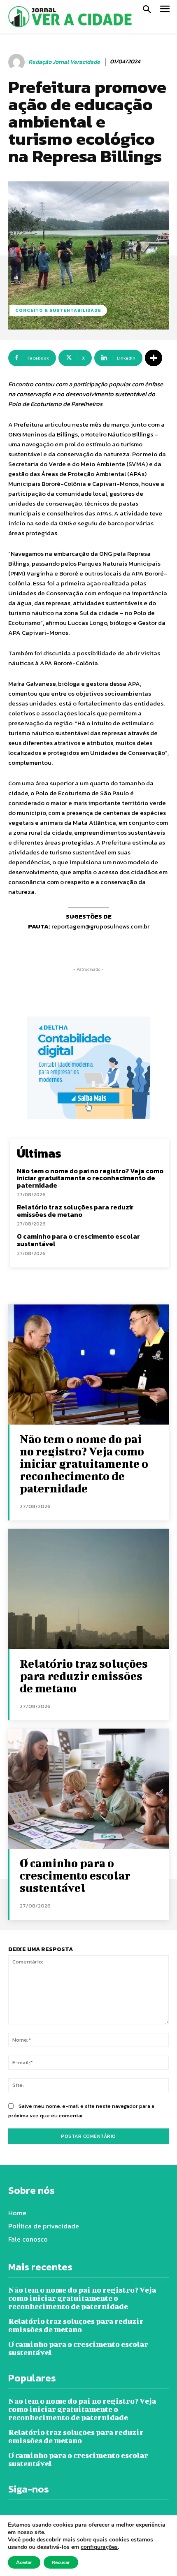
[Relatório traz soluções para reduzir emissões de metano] (88, 1589)
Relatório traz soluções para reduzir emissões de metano (75, 1211)
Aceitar (24, 2562)
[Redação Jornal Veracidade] (18, 62)
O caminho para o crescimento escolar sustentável (78, 1240)
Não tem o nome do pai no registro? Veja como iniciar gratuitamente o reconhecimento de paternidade (90, 1178)
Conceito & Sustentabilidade (58, 310)
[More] (154, 358)
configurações (99, 2547)
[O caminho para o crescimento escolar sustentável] (88, 1789)
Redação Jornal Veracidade (64, 62)
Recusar (61, 2562)
